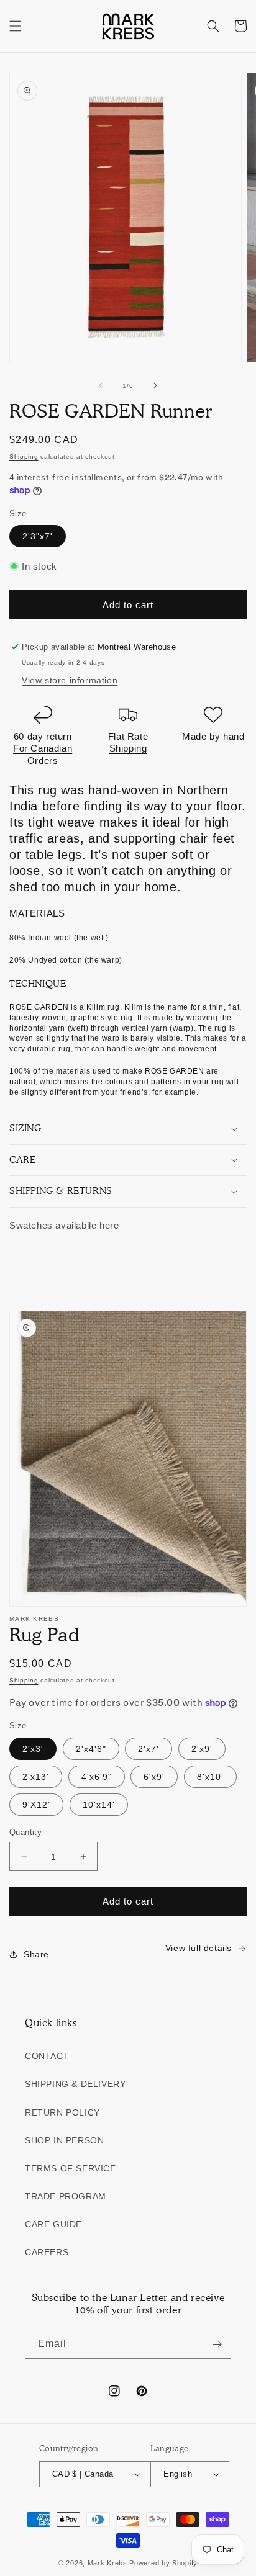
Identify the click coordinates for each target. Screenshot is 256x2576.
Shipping (24, 456)
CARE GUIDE (53, 2224)
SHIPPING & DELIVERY (75, 2084)
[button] (16, 26)
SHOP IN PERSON (64, 2140)
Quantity (25, 1832)
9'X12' (36, 1805)
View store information (70, 680)
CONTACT (47, 2056)
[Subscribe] (217, 2344)
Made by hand (213, 736)
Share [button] (36, 1954)
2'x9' (202, 1749)
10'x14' (99, 1805)
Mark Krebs (107, 2563)
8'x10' (210, 1777)
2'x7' (149, 1749)
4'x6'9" (97, 1777)
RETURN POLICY (62, 2112)
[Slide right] (155, 385)
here (109, 1225)
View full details (199, 1948)
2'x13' (36, 1777)
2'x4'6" (91, 1749)
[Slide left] (101, 385)
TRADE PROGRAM (66, 2196)
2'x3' (33, 1749)
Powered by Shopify (163, 2563)
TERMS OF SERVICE (71, 2168)
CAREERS (47, 2252)
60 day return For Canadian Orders (43, 748)
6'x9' (154, 1777)
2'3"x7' (38, 536)
